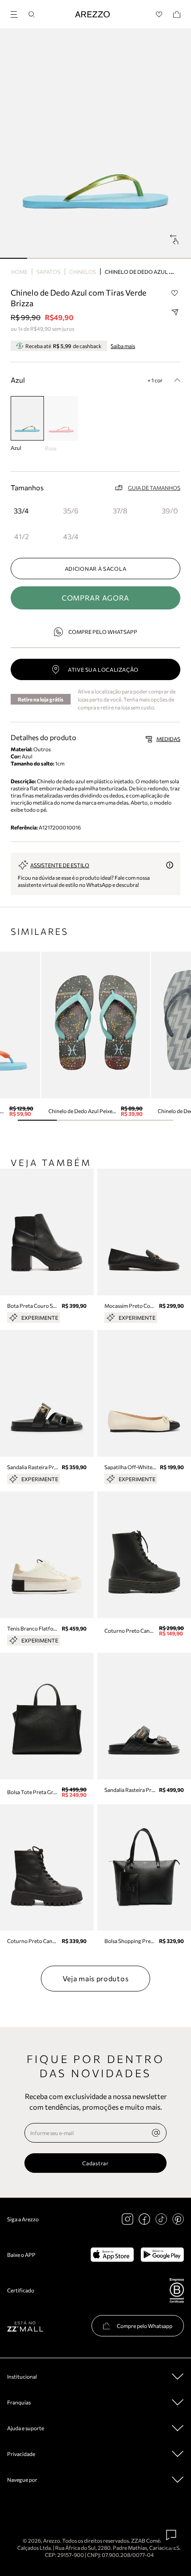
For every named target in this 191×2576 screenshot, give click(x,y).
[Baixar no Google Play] (162, 2255)
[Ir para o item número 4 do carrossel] (123, 258)
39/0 (170, 511)
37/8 (120, 511)
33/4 (21, 511)
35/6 (71, 511)
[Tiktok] (161, 2219)
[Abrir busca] (32, 14)
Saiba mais (123, 346)
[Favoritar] (175, 293)
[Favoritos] (159, 14)
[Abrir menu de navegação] (17, 13)
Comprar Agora (95, 598)
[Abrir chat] (171, 2535)
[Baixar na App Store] (112, 2255)
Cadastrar (95, 2163)
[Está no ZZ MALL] (25, 2326)
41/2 (22, 536)
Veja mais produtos (96, 1978)
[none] (156, 2133)
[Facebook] (144, 2219)
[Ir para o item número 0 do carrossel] (14, 258)
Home (19, 272)
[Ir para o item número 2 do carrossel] (68, 258)
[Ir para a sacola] (177, 14)
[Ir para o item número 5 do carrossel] (150, 258)
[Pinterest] (178, 2219)
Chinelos (83, 272)
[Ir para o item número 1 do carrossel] (41, 258)
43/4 (71, 536)
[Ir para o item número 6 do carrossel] (177, 258)
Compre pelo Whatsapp (103, 632)
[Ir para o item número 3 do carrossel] (95, 258)
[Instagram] (127, 2219)
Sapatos (48, 272)
